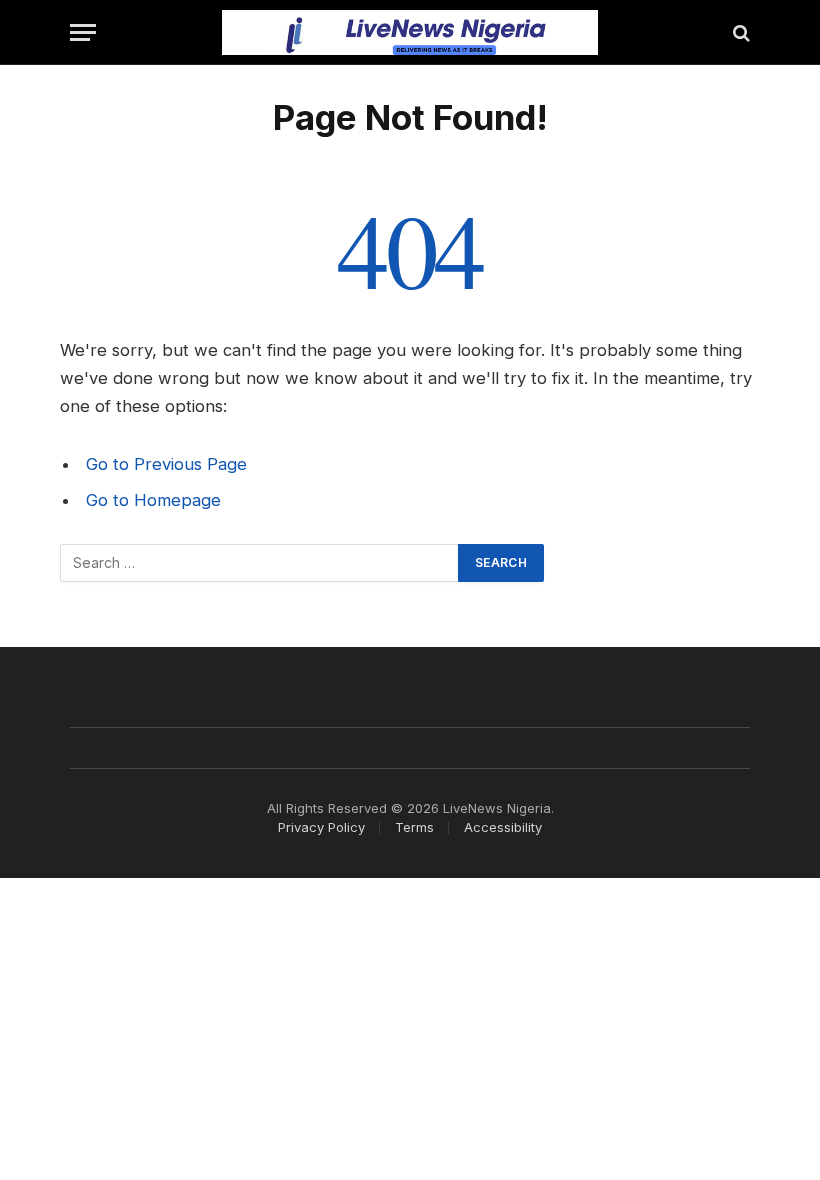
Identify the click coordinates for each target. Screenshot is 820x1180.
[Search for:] (260, 563)
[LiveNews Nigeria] (410, 32)
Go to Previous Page (166, 464)
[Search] (739, 32)
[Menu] (83, 32)
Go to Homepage (153, 500)
